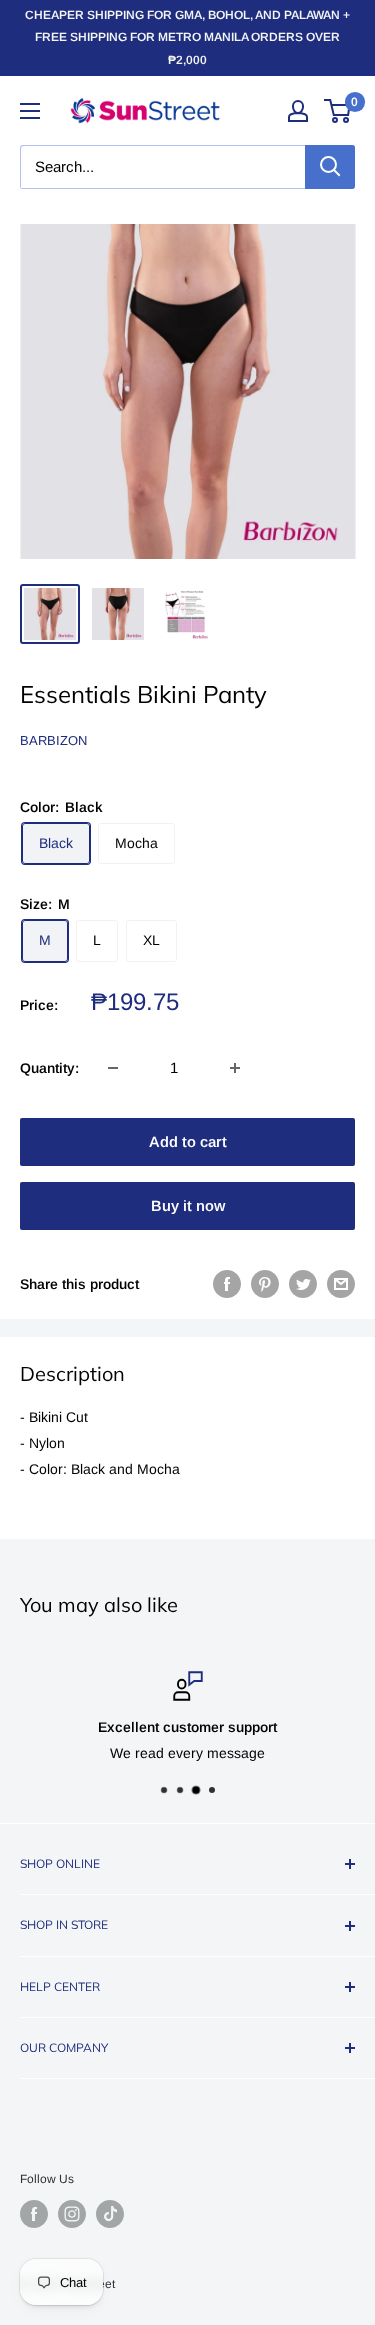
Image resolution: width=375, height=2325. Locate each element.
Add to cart (188, 1141)
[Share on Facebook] (227, 1284)
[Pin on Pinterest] (265, 1284)
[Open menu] (30, 111)
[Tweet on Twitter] (303, 1284)
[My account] (298, 111)
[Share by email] (341, 1284)
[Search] (330, 167)
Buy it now (188, 1205)
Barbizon (53, 740)
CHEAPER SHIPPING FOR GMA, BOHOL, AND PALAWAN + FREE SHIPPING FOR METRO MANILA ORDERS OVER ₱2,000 (187, 37)
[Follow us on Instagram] (72, 2214)
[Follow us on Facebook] (34, 2214)
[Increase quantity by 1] (235, 1068)
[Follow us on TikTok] (110, 2214)
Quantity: (49, 1068)
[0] (338, 111)
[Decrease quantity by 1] (113, 1068)
